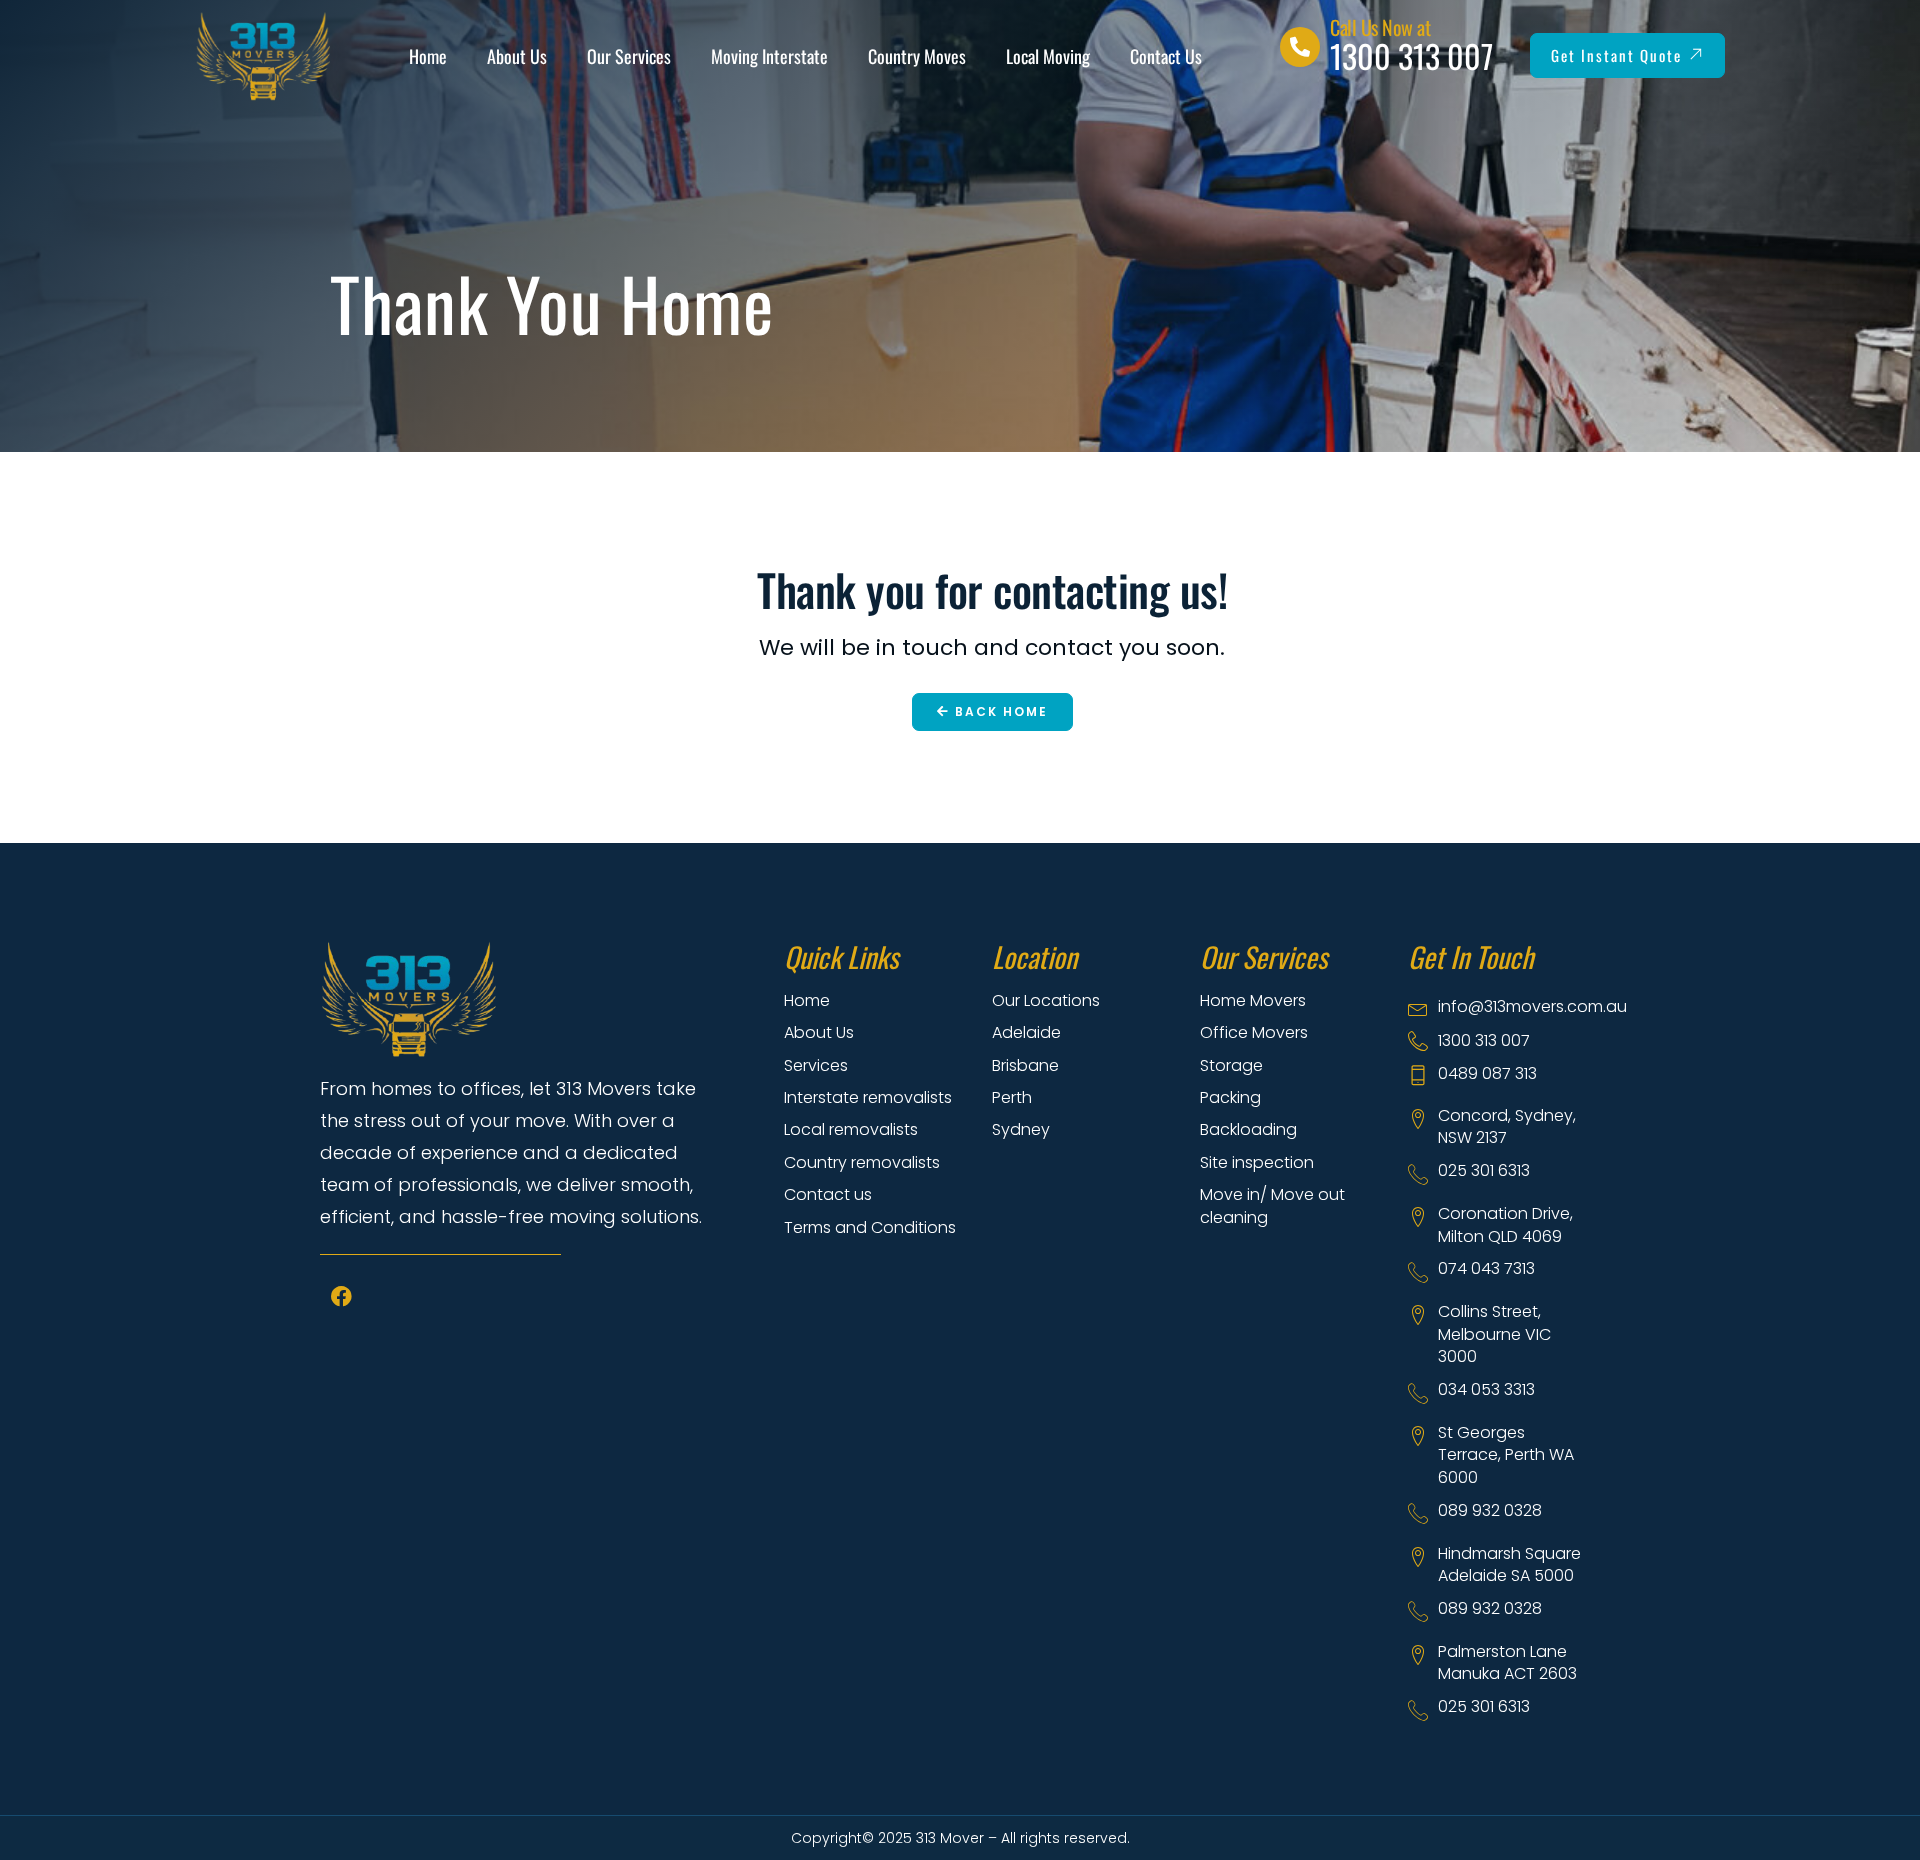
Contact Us (1166, 56)
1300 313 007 (1411, 55)
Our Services (629, 56)
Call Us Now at (1380, 27)
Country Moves (917, 56)
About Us (517, 56)
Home (428, 56)
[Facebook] (341, 1297)
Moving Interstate (769, 56)
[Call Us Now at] (1300, 47)
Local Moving (1048, 56)
